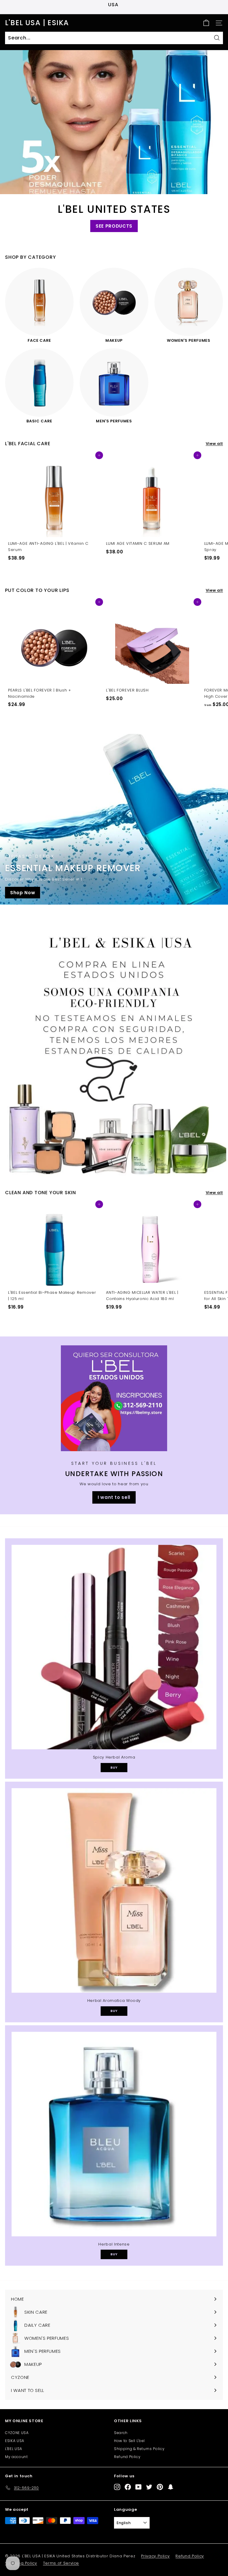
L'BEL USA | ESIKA (37, 23)
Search (121, 2433)
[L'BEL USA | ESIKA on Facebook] (128, 2487)
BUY (114, 1767)
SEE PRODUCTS (114, 226)
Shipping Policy (21, 2563)
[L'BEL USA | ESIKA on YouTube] (138, 2487)
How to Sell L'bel (129, 2441)
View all (214, 444)
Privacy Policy (155, 2556)
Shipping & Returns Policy (139, 2449)
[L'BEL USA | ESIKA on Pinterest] (160, 2487)
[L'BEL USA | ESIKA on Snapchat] (171, 2487)
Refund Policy (127, 2457)
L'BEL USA (14, 2449)
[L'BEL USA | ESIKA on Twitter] (149, 2487)
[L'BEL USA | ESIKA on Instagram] (117, 2487)
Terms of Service (61, 2563)
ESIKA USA (15, 2441)
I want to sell (114, 1497)
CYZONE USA (17, 2433)
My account (16, 2457)
